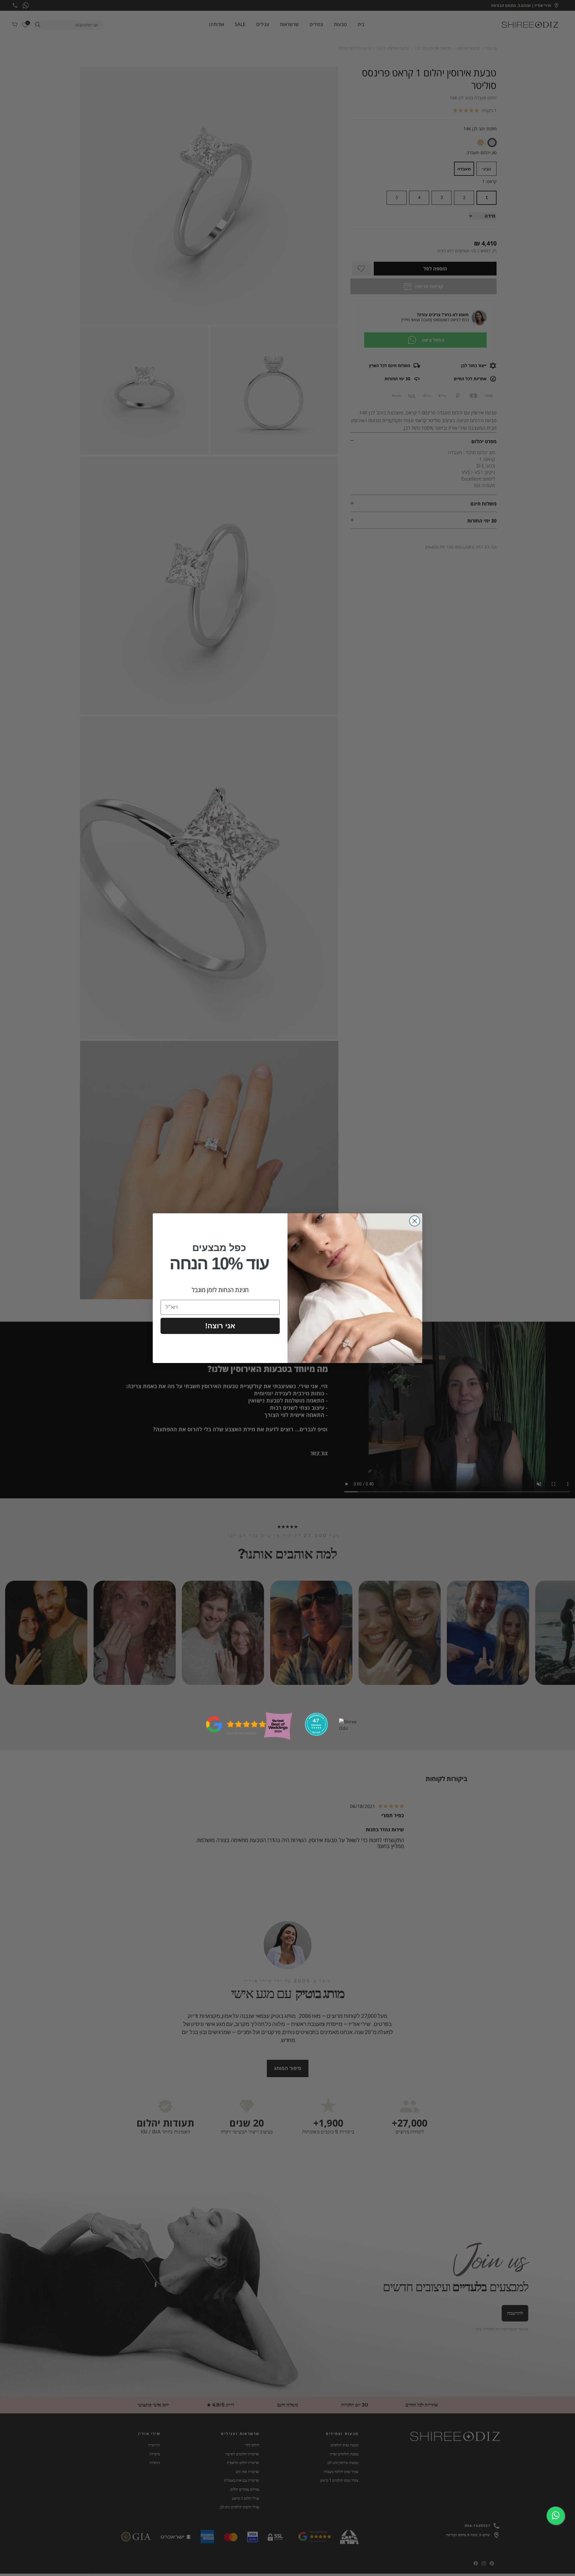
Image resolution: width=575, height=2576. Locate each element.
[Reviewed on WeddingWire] (316, 1734)
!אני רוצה (220, 1326)
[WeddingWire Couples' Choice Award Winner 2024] (350, 1728)
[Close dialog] (415, 1221)
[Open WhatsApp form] (556, 2516)
